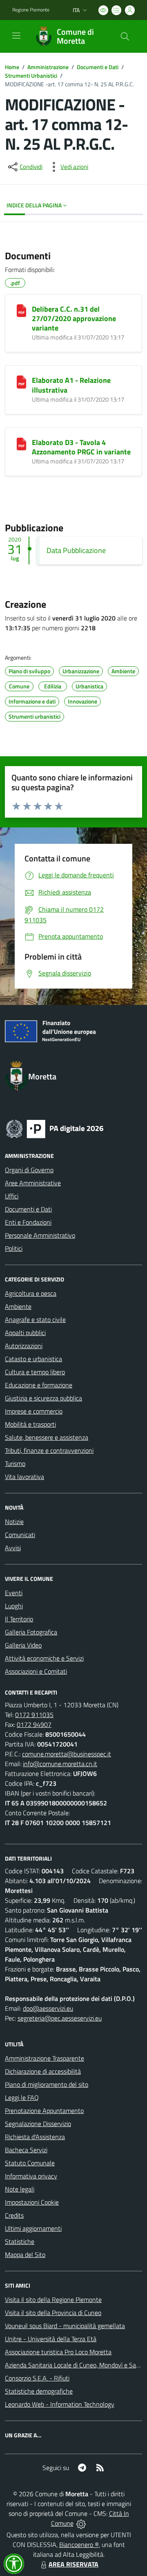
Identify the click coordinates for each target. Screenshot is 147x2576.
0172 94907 (34, 1724)
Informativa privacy (31, 2176)
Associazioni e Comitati (36, 1671)
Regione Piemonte (31, 10)
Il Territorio (19, 1619)
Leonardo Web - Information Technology (60, 2404)
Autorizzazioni (24, 1346)
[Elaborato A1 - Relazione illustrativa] (21, 382)
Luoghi (14, 1606)
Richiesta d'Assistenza (35, 2137)
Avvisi (13, 1548)
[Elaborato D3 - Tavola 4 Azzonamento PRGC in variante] (21, 444)
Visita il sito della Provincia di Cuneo (53, 2313)
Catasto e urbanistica (33, 1359)
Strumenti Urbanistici (31, 75)
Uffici (12, 1196)
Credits (14, 2215)
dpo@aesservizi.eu (48, 2008)
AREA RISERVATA (73, 2564)
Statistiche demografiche (39, 2391)
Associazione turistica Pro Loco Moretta (58, 2352)
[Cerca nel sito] (125, 36)
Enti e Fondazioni (28, 1222)
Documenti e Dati (98, 67)
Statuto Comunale (30, 2163)
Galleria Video (23, 1645)
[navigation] (16, 36)
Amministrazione (48, 67)
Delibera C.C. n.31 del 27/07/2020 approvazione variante (74, 318)
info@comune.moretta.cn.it (60, 1764)
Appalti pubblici (25, 1333)
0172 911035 (34, 1715)
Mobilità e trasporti (30, 1424)
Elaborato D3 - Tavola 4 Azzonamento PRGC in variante (81, 447)
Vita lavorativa (24, 1477)
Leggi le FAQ (22, 2097)
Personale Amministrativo (40, 1235)
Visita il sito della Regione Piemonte (53, 2300)
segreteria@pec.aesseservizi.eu (60, 2018)
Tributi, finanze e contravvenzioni (49, 1450)
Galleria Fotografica (31, 1632)
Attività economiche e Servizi (44, 1658)
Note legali (20, 2189)
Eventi (14, 1593)
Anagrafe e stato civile (35, 1319)
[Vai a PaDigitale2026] (55, 1128)
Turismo (15, 1463)
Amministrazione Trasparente (45, 2058)
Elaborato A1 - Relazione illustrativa (71, 385)
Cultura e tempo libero (35, 1372)
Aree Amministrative (33, 1183)
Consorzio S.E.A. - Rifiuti (37, 2378)
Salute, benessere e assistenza (47, 1437)
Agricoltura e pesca (31, 1293)
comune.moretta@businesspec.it (67, 1754)
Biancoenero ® (79, 2545)
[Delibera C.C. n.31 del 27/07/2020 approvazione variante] (21, 311)
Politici (14, 1248)
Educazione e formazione (39, 1385)
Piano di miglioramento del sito (47, 2084)
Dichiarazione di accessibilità (43, 2071)
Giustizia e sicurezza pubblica (43, 1398)
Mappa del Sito (25, 2255)
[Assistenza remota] (81, 2523)
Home (12, 67)
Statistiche (20, 2241)
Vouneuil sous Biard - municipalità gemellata (65, 2326)
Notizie (14, 1522)
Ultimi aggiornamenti (33, 2228)
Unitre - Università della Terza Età (51, 2339)
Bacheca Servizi (26, 2150)
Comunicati (20, 1535)
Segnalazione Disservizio (38, 2124)
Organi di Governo (29, 1170)
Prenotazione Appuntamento (44, 2111)
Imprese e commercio (34, 1411)
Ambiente (18, 1306)
